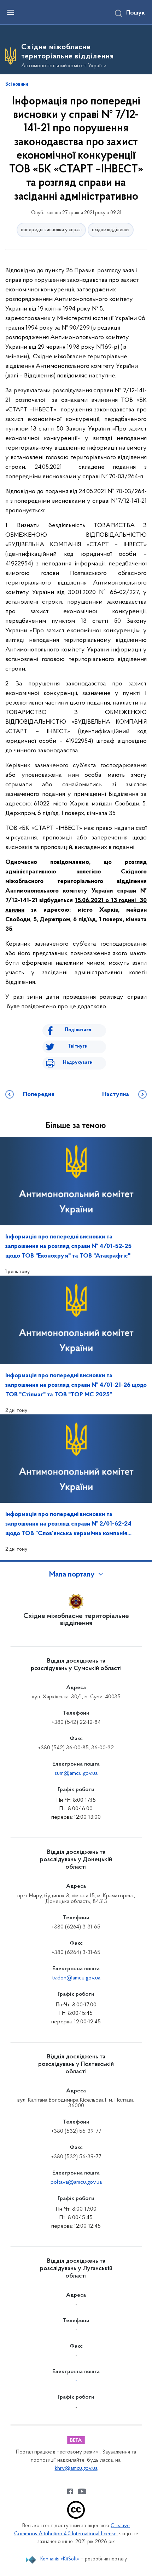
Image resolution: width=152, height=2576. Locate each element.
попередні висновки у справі (51, 230)
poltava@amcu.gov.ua (76, 2182)
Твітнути (78, 1046)
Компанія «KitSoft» (60, 2559)
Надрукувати (78, 1063)
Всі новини (17, 85)
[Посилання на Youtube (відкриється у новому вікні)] (82, 2491)
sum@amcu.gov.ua (76, 1773)
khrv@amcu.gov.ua (76, 2469)
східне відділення (111, 230)
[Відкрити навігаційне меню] (11, 12)
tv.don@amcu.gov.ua (76, 1978)
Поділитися (78, 1030)
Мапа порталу (72, 1575)
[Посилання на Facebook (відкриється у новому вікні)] (70, 2491)
